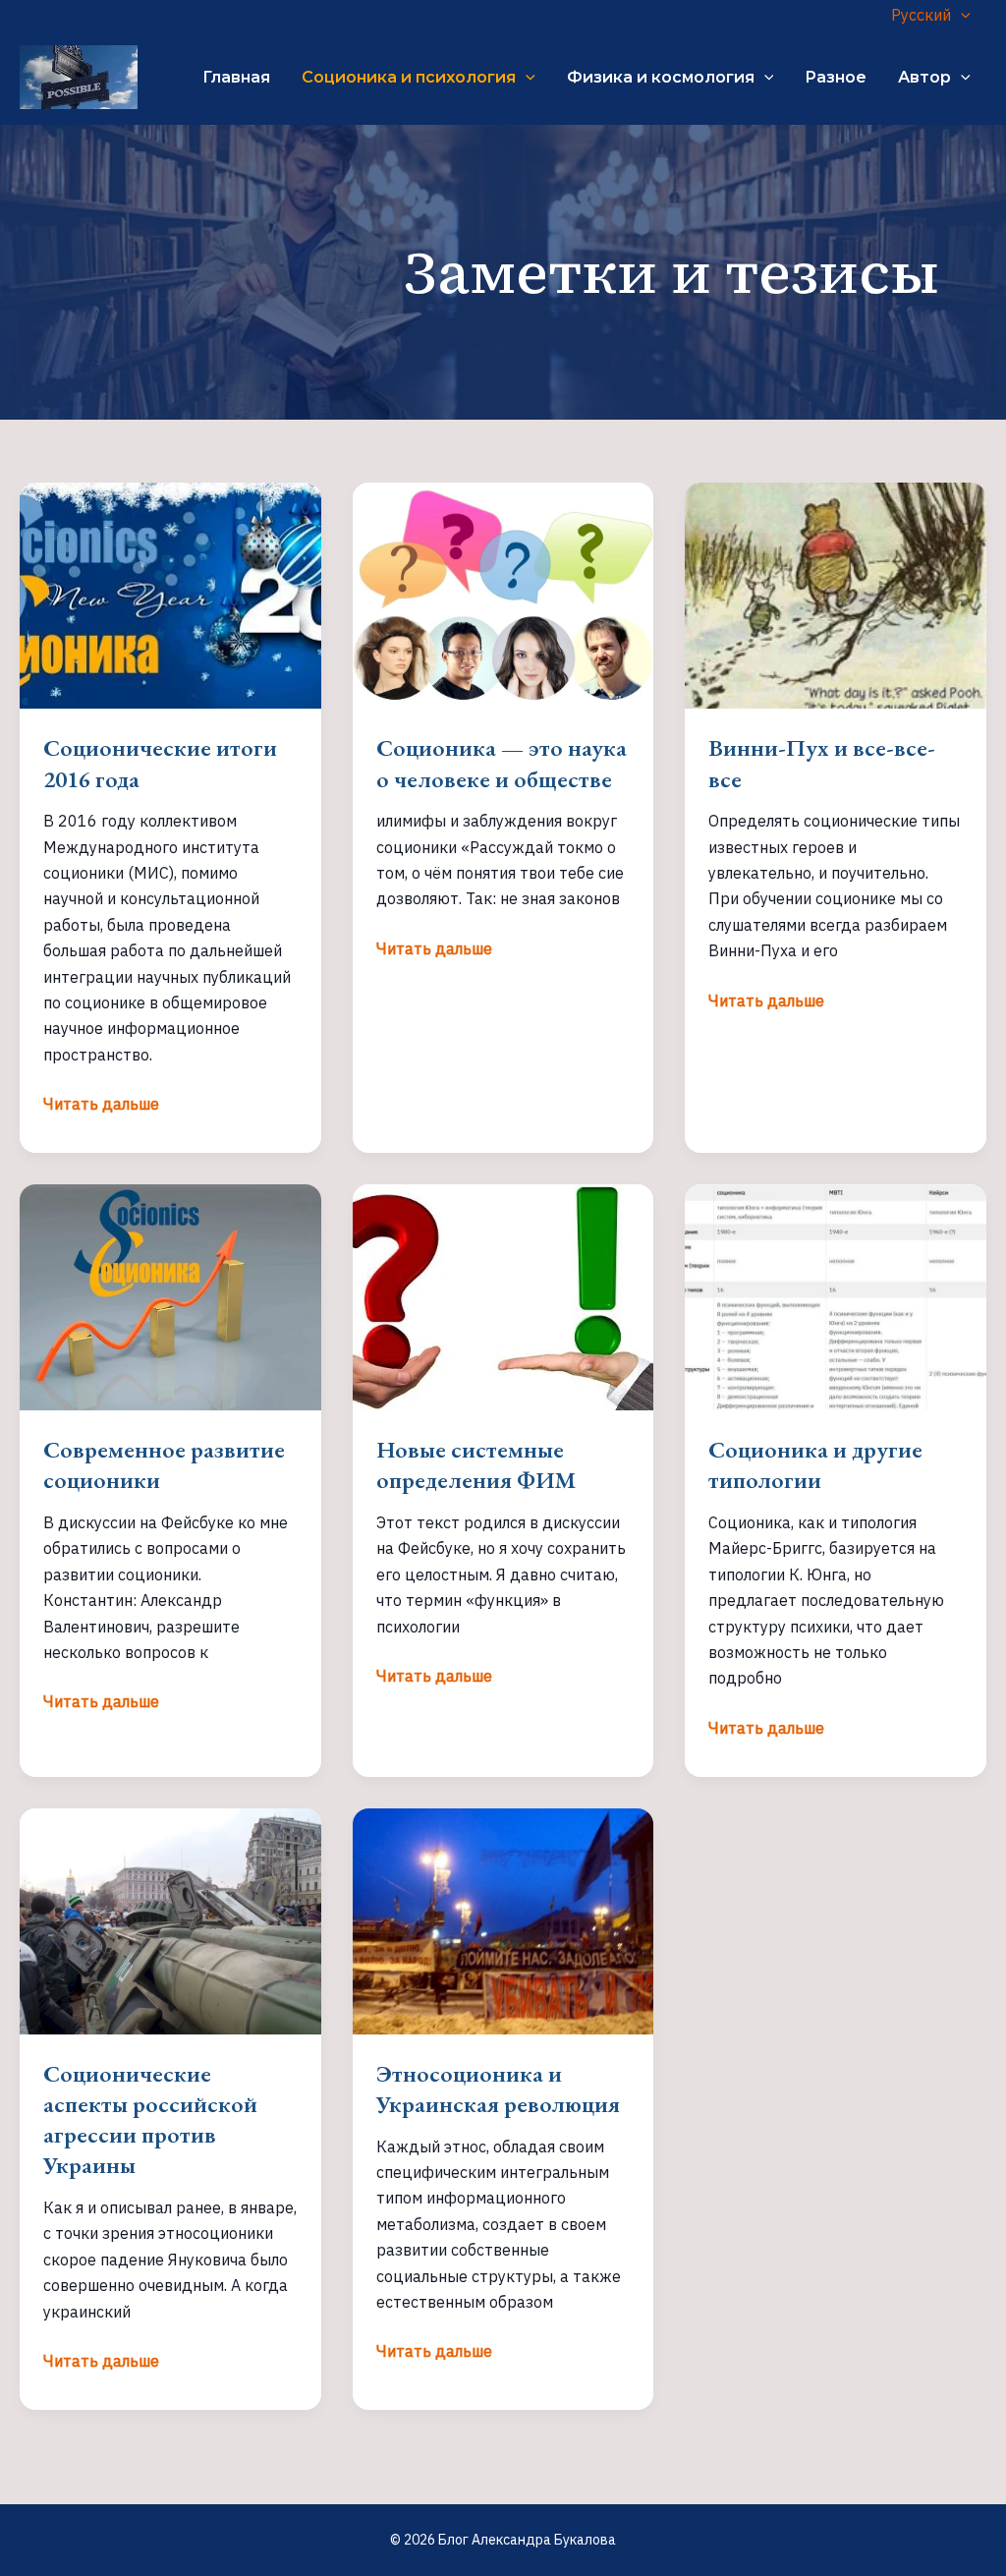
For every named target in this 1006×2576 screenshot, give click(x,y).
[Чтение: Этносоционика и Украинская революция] (503, 1919)
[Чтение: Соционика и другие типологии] (836, 1295)
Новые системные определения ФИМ (476, 1464)
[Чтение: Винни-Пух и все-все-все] (836, 595)
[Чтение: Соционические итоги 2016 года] (170, 595)
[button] (961, 15)
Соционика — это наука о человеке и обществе (502, 763)
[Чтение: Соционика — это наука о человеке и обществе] (503, 595)
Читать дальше (101, 1105)
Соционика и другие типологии (815, 1464)
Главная (236, 77)
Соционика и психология (409, 77)
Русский (921, 15)
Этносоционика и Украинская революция (498, 2089)
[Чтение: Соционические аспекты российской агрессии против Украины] (170, 1919)
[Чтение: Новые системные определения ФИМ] (503, 1295)
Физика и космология (661, 77)
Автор (924, 77)
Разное (836, 77)
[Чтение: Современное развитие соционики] (170, 1295)
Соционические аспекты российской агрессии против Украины (150, 2119)
